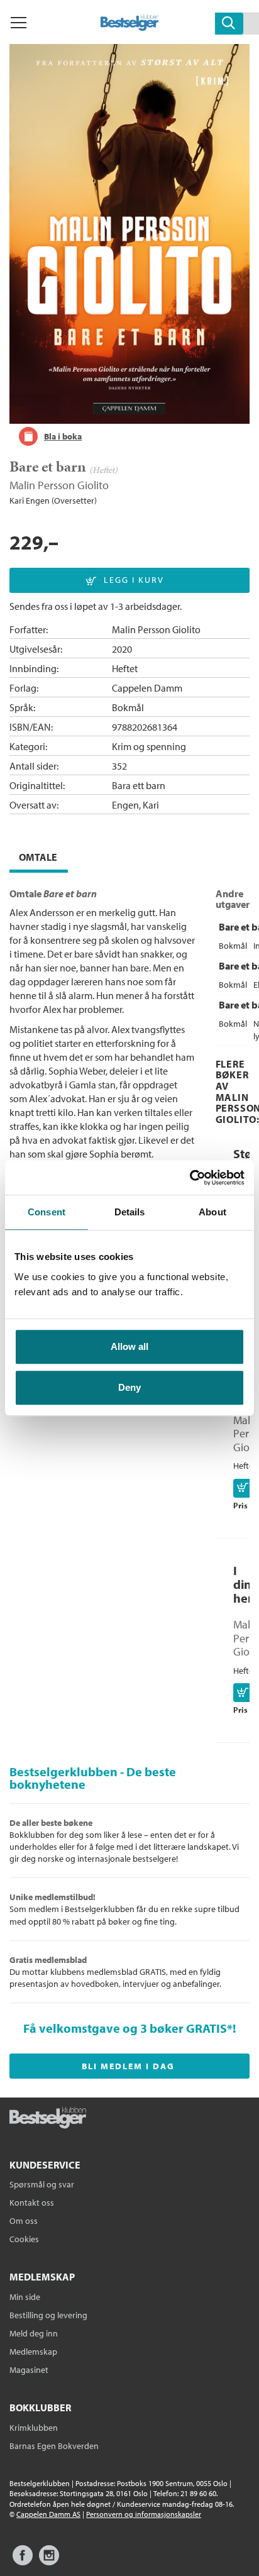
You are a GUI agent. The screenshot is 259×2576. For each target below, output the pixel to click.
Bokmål (128, 707)
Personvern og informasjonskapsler (144, 2514)
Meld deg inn (34, 2333)
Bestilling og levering (48, 2315)
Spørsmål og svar (42, 2184)
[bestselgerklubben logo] (48, 2119)
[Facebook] (23, 2561)
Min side (25, 2297)
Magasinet (29, 2370)
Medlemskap (33, 2352)
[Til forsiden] (130, 27)
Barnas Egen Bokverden (54, 2446)
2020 (122, 649)
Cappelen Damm (147, 688)
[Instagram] (49, 2561)
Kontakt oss (32, 2203)
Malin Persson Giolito (59, 485)
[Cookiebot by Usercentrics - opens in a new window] (190, 1178)
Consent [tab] (47, 1212)
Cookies (24, 2239)
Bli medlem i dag (128, 2066)
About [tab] (212, 1212)
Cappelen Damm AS (48, 2514)
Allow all (129, 1346)
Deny (129, 1387)
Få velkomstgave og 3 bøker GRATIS (125, 2028)
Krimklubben (34, 2428)
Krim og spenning (149, 746)
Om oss (24, 2221)
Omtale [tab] (38, 857)
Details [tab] (130, 1212)
